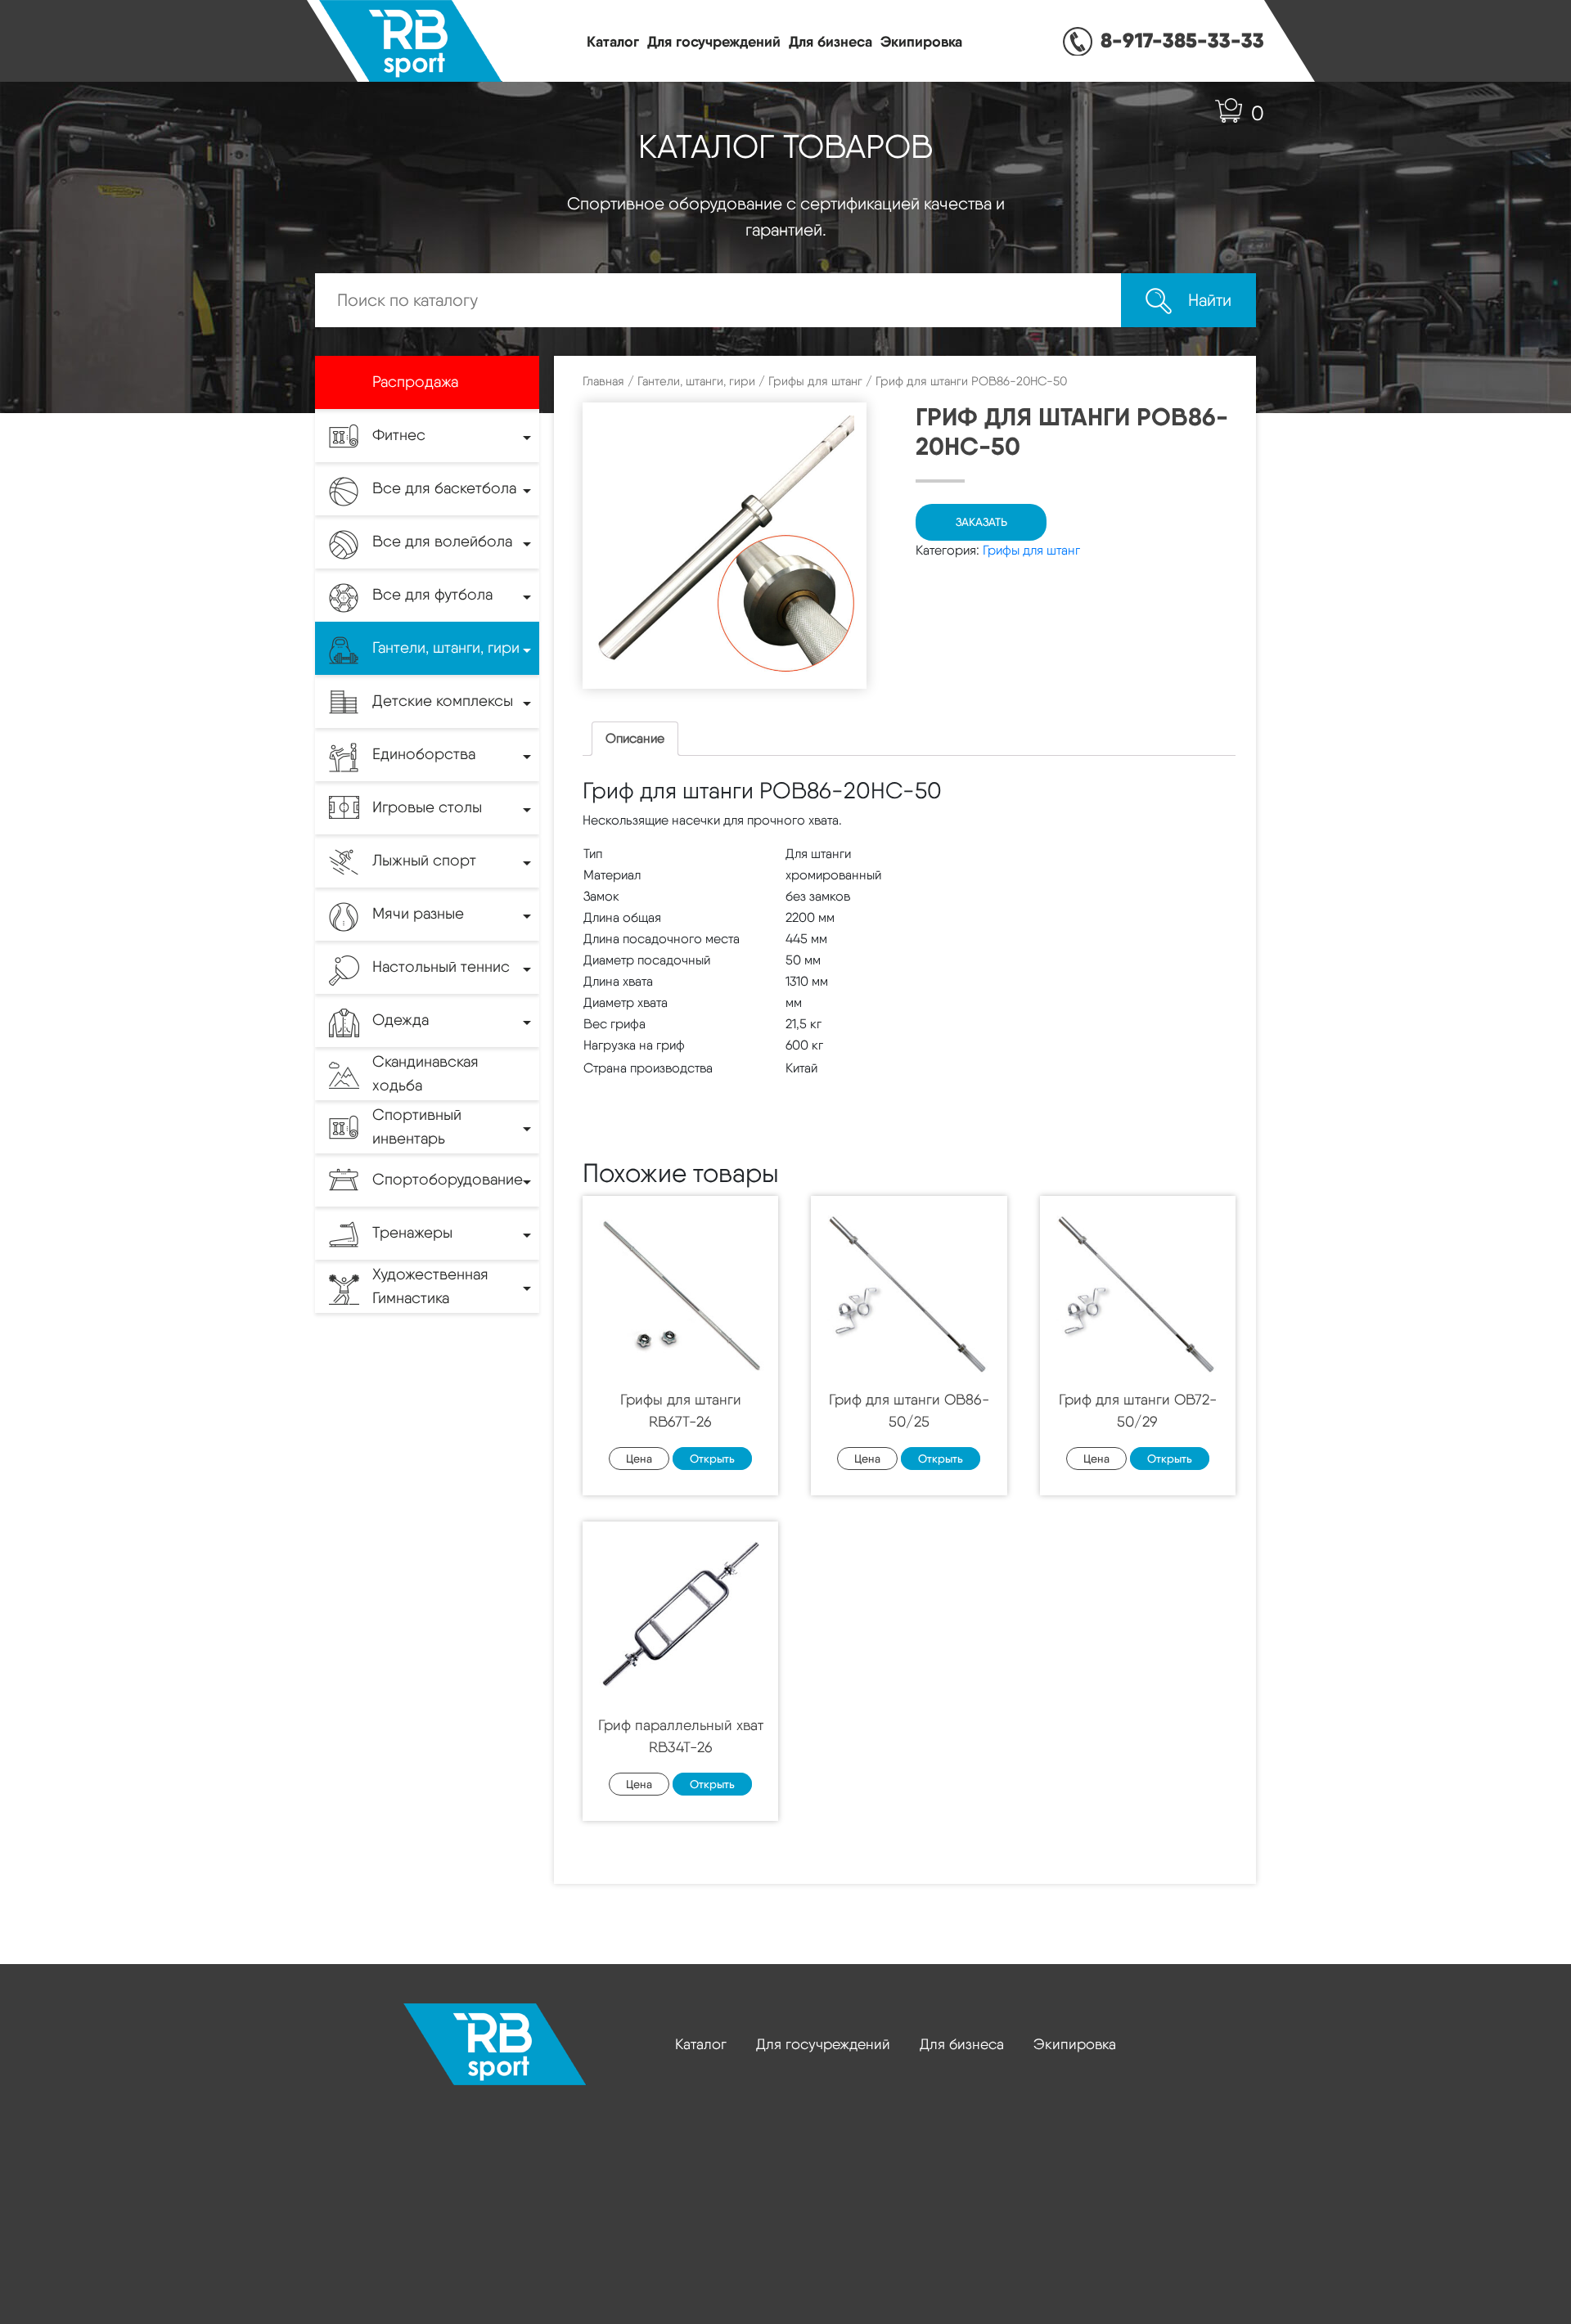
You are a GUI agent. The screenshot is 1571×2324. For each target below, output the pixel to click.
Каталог (613, 41)
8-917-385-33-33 (1182, 40)
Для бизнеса (831, 41)
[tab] (635, 739)
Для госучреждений (714, 41)
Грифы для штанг (815, 381)
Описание (635, 738)
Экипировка (921, 41)
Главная (603, 381)
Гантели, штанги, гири (696, 381)
